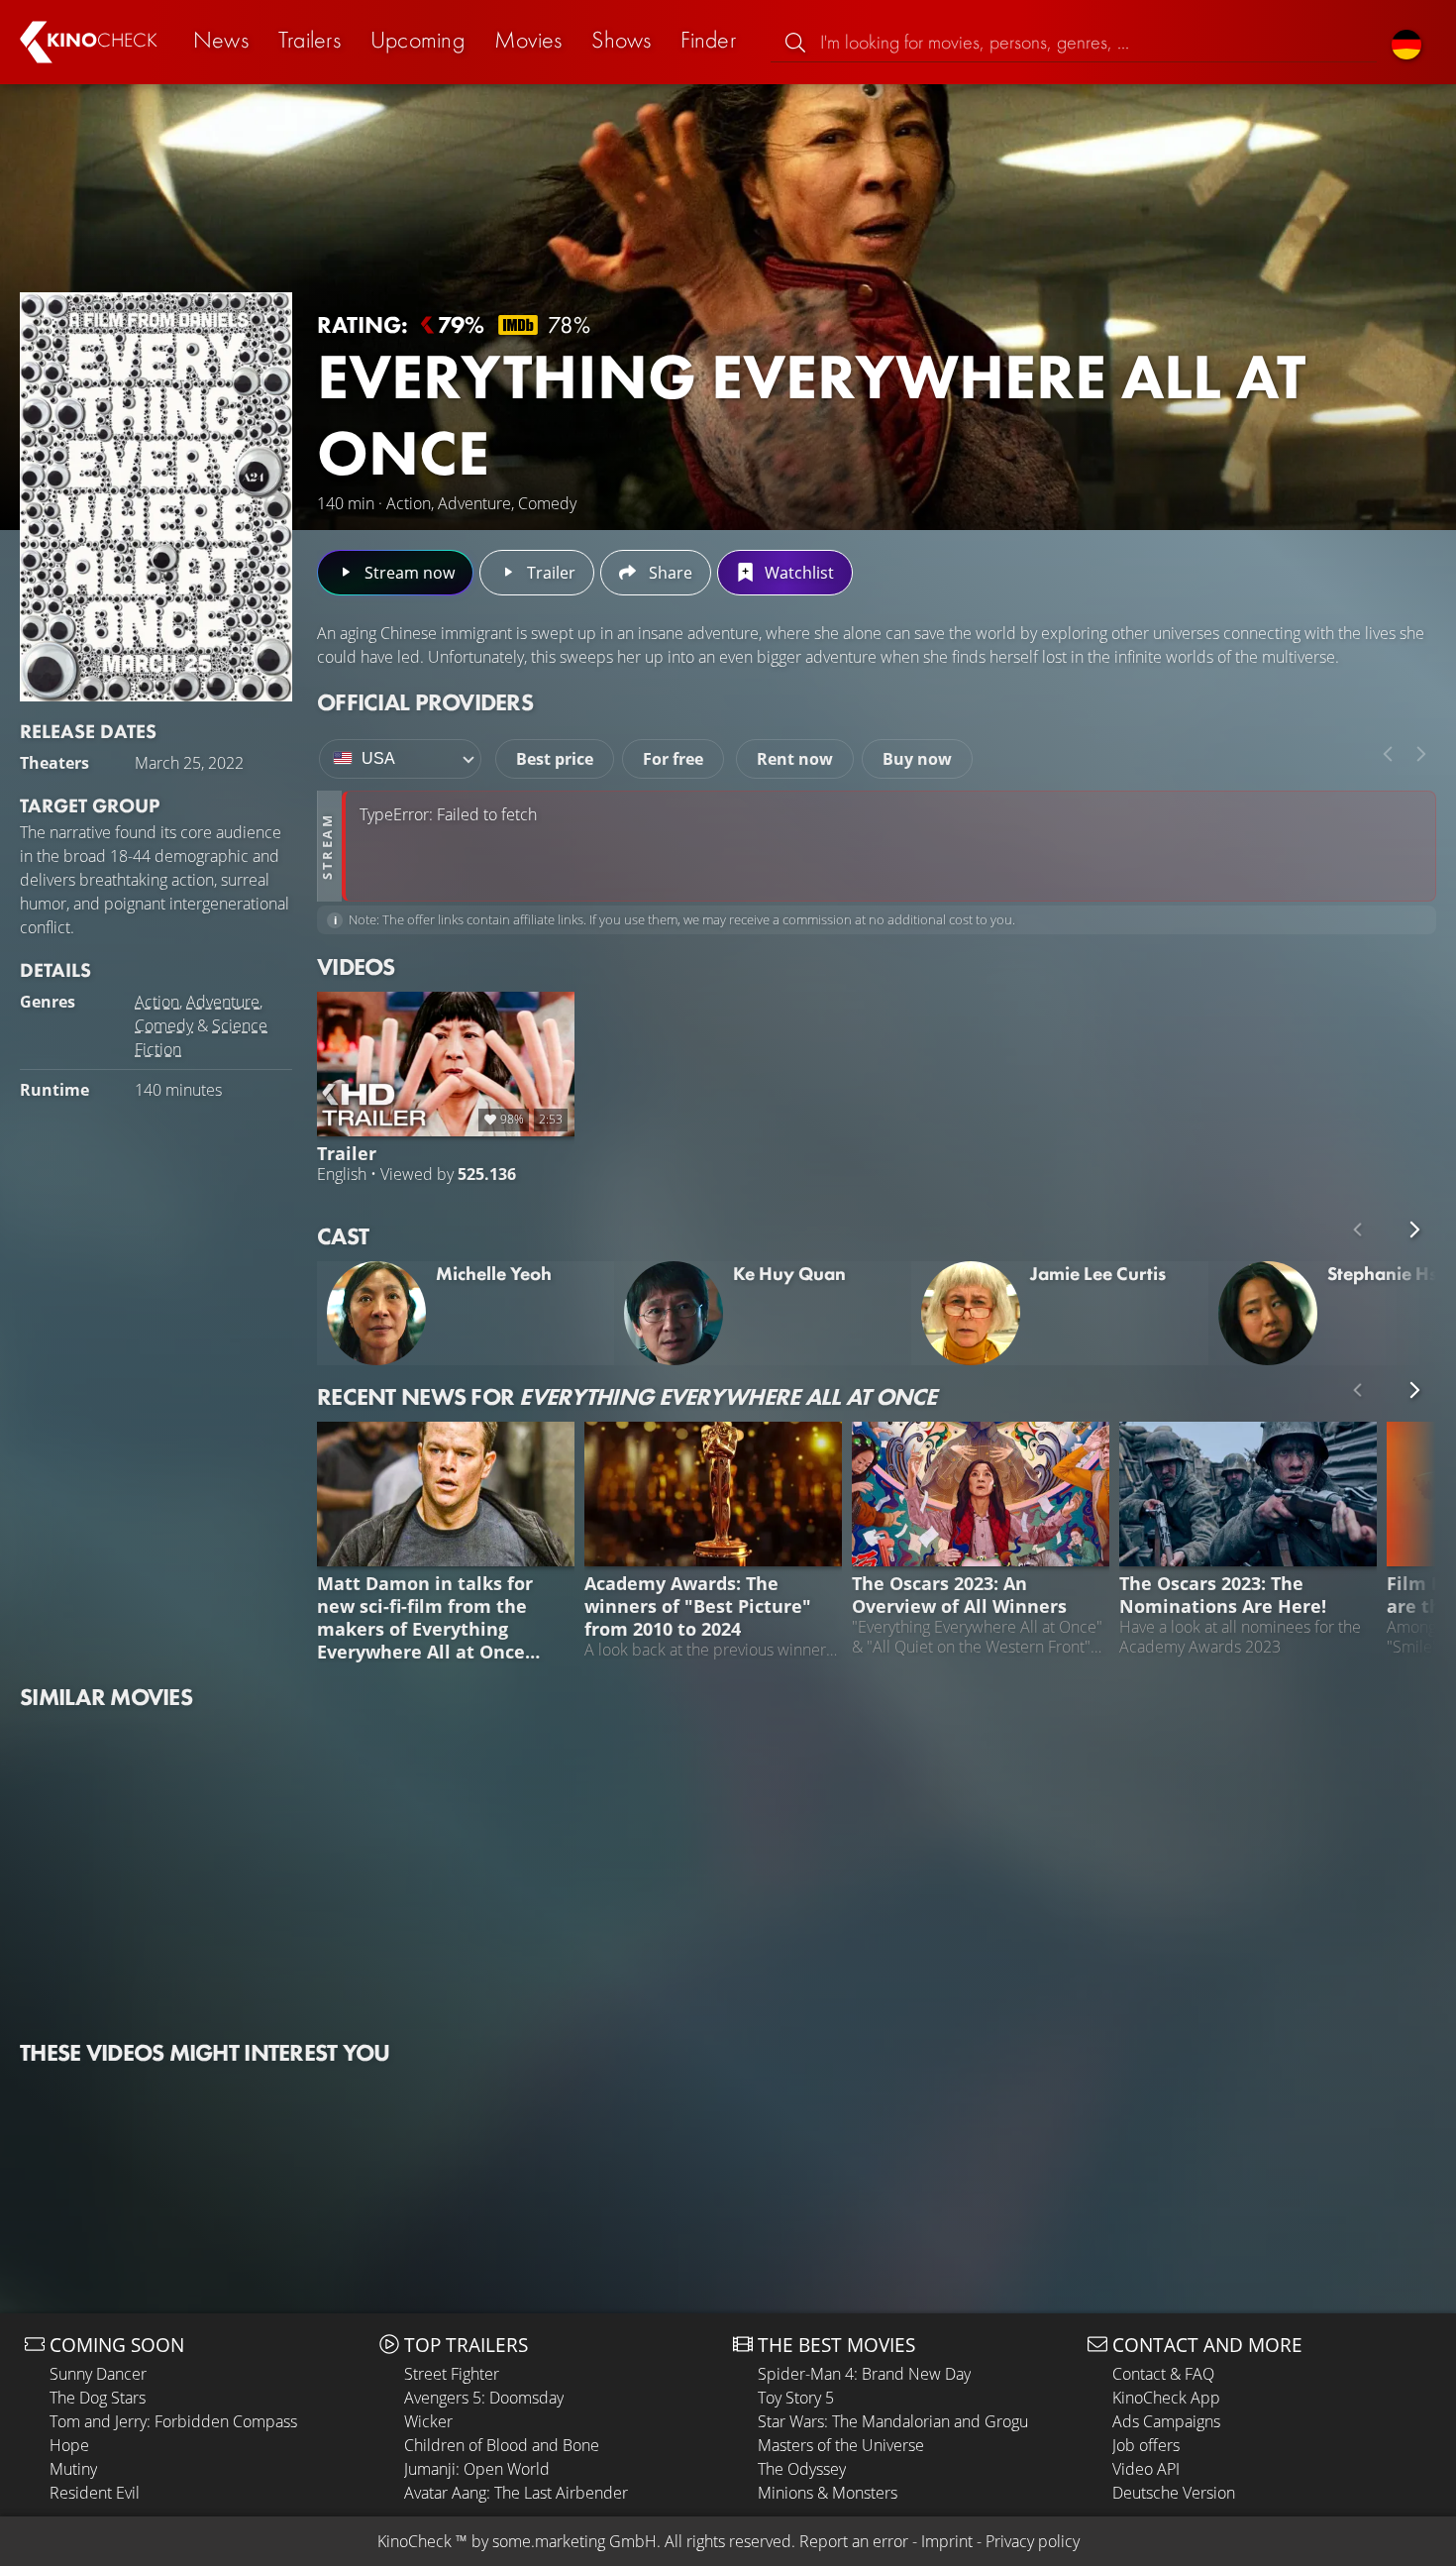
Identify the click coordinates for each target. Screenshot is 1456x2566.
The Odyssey (802, 2469)
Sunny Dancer (98, 2374)
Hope (69, 2445)
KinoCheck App (1166, 2398)
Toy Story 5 (796, 2398)
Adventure (223, 1002)
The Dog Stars (98, 2398)
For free (673, 759)
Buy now (917, 759)
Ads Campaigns (1166, 2421)
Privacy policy (1033, 2541)
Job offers (1146, 2445)
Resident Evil (95, 2493)
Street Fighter (452, 2374)
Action (157, 1002)
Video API (1146, 2469)
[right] (1421, 754)
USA (378, 758)
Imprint (947, 2541)
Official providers (425, 702)
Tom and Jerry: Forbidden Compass (173, 2421)
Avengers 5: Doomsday (484, 2398)
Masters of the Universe (841, 2445)
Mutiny (73, 2469)
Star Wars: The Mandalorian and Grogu (893, 2421)
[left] (1388, 754)
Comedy (164, 1025)
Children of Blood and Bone (502, 2445)
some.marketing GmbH (574, 2541)
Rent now (795, 759)
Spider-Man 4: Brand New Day (864, 2374)
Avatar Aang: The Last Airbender (516, 2493)
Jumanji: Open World (477, 2469)
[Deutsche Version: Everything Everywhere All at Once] (1406, 42)
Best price (555, 759)
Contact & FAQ (1163, 2374)
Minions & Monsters (828, 2493)
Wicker (428, 2421)
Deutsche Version (1174, 2493)
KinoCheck (415, 2541)
